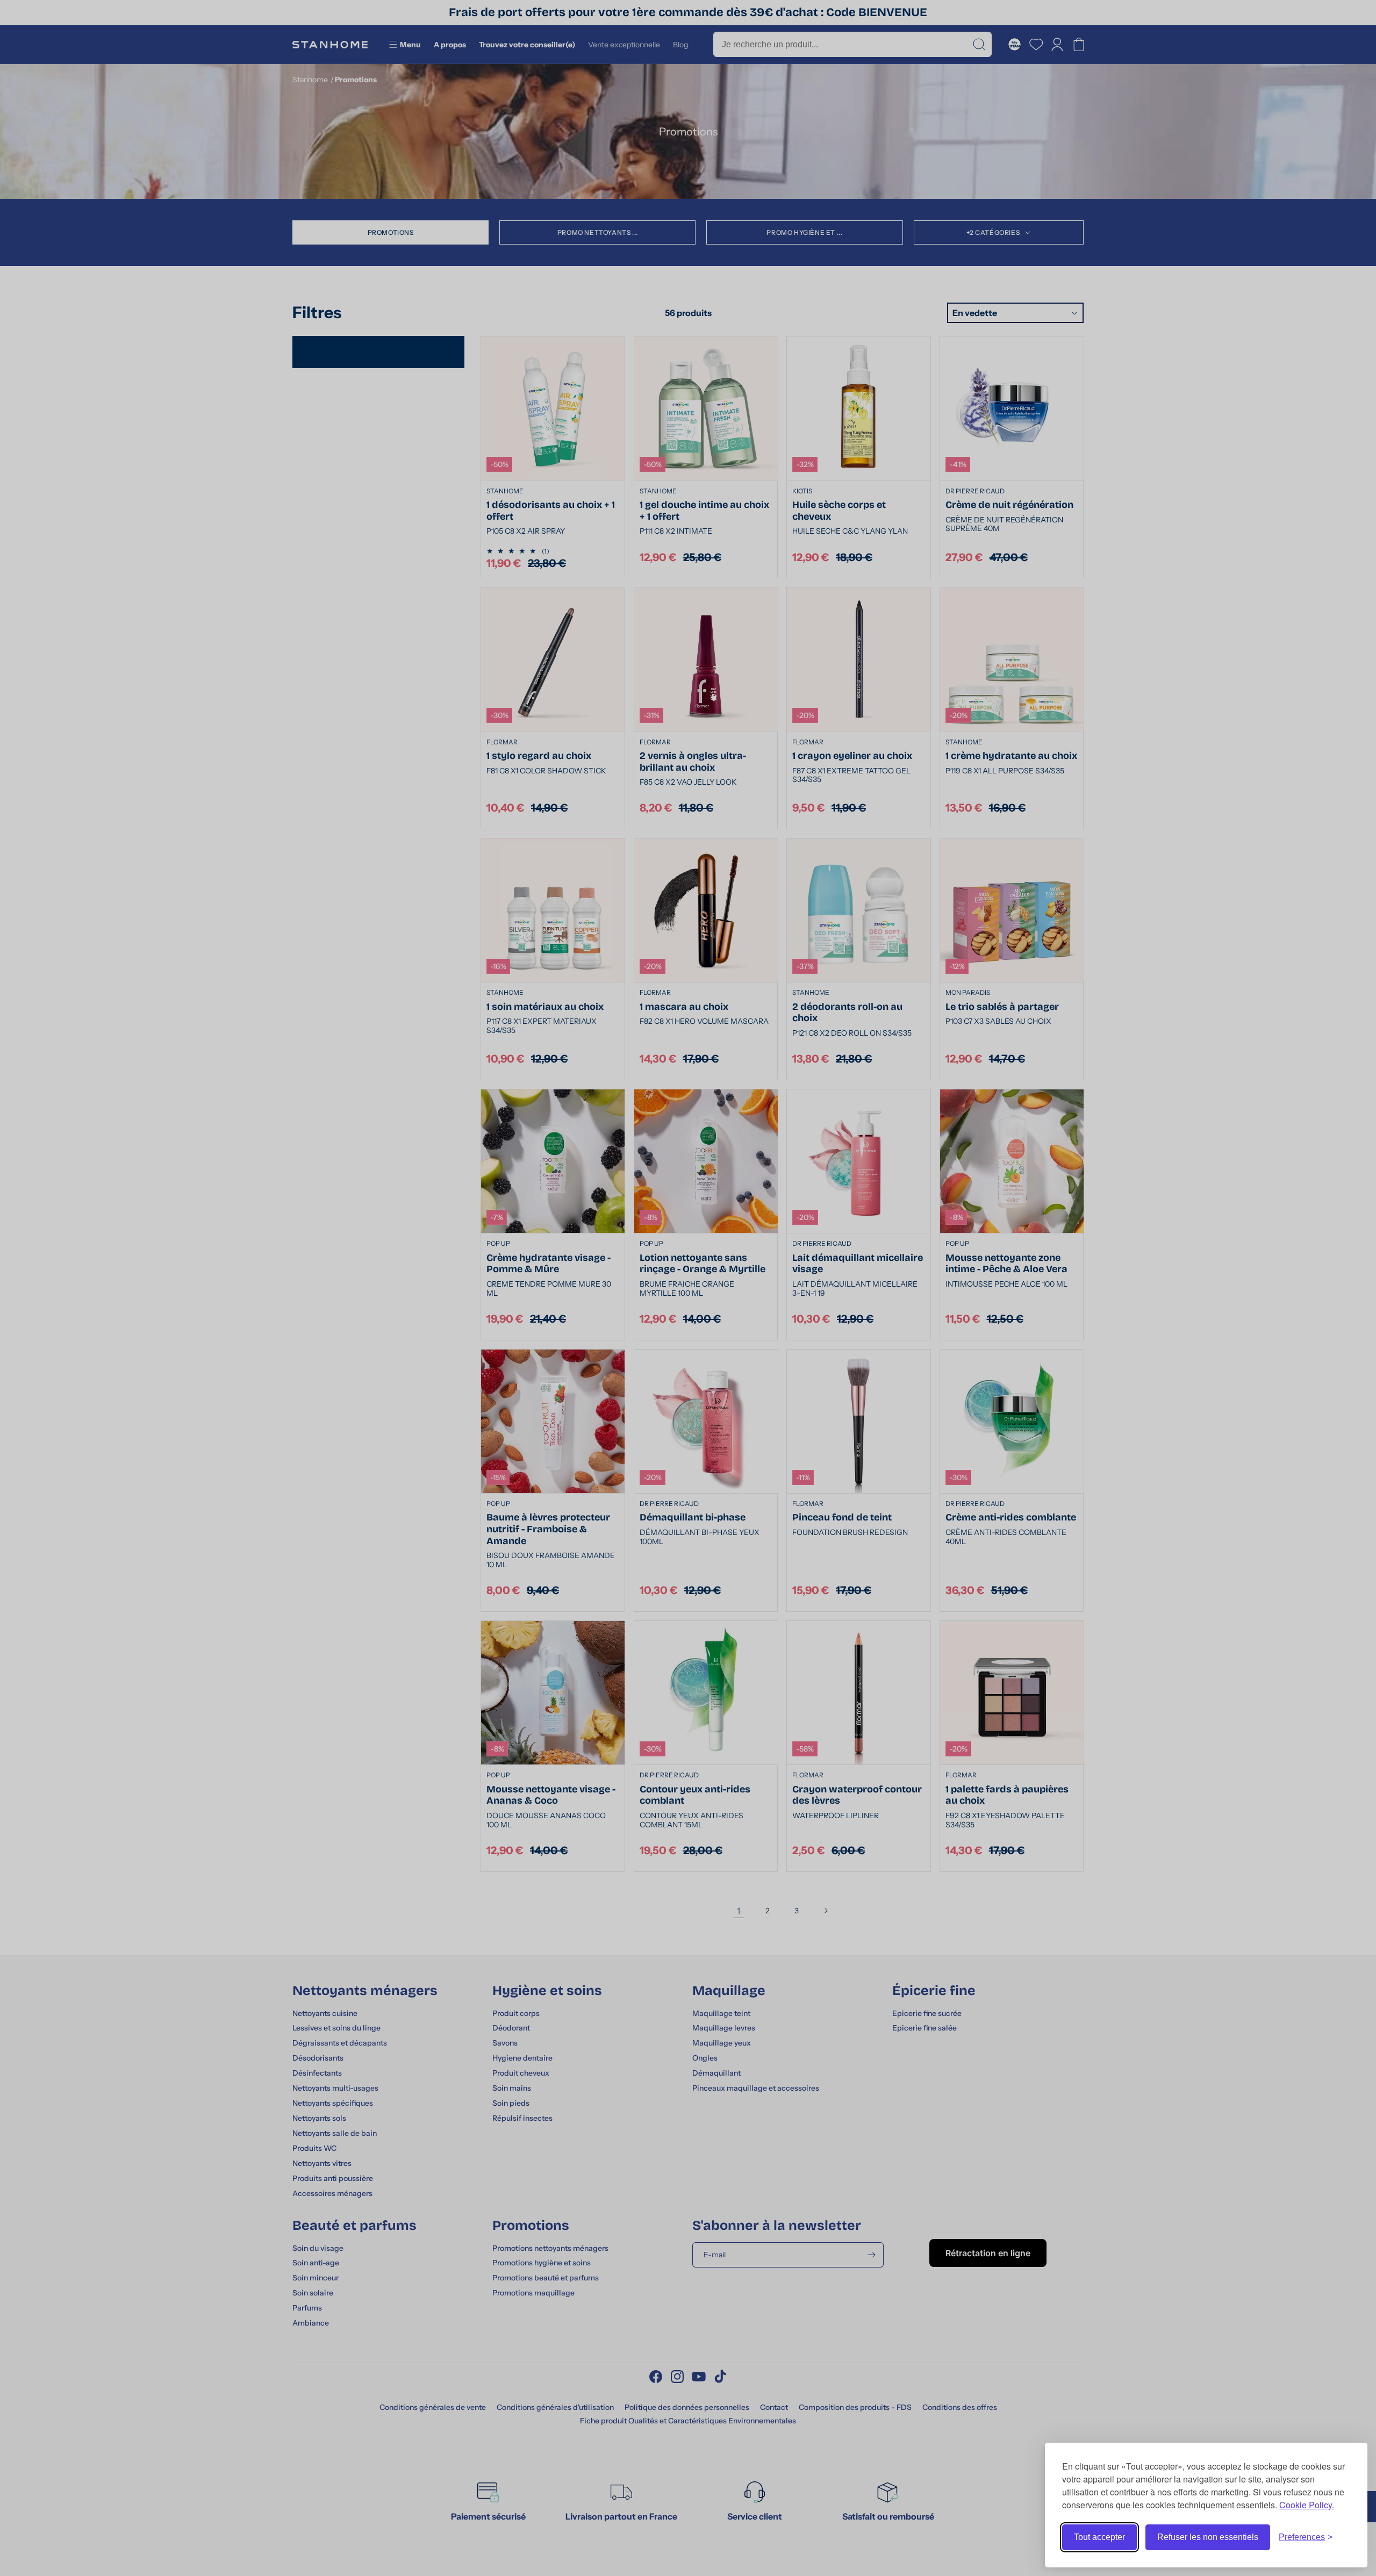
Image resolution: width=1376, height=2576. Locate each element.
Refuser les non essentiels (1208, 2537)
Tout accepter (1099, 2537)
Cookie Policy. (1307, 2505)
